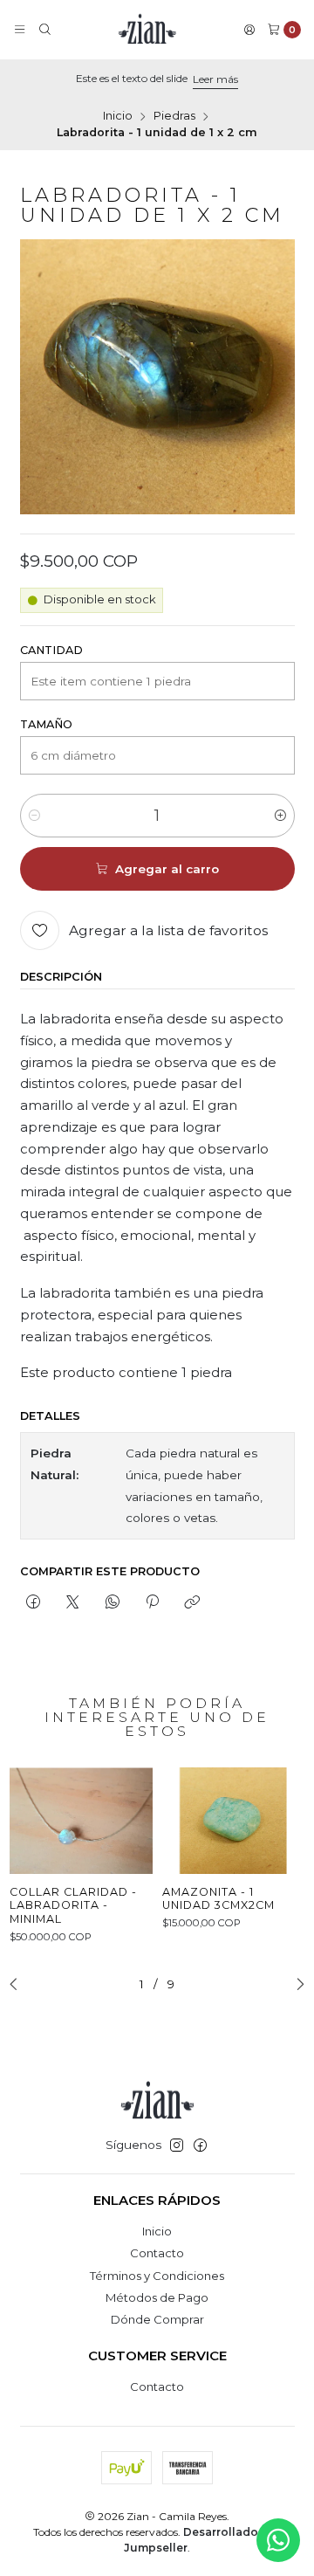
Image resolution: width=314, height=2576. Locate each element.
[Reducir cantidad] (34, 816)
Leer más (215, 79)
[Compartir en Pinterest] (152, 1602)
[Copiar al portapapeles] (192, 1602)
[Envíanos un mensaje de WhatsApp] (278, 2540)
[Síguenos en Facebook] (200, 2146)
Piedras (174, 117)
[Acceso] (249, 30)
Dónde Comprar (157, 2319)
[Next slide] (296, 1985)
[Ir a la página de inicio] (147, 30)
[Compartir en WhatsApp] (112, 1602)
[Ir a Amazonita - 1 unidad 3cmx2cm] (233, 1821)
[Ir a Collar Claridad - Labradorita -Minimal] (81, 1821)
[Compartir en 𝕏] (73, 1602)
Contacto (157, 2253)
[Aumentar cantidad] (280, 816)
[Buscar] (45, 30)
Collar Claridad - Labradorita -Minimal (73, 1905)
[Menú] (20, 30)
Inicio (118, 117)
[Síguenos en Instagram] (177, 2146)
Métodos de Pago (157, 2297)
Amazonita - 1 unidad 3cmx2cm (218, 1899)
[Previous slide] (18, 1985)
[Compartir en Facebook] (34, 1602)
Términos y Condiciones (157, 2276)
